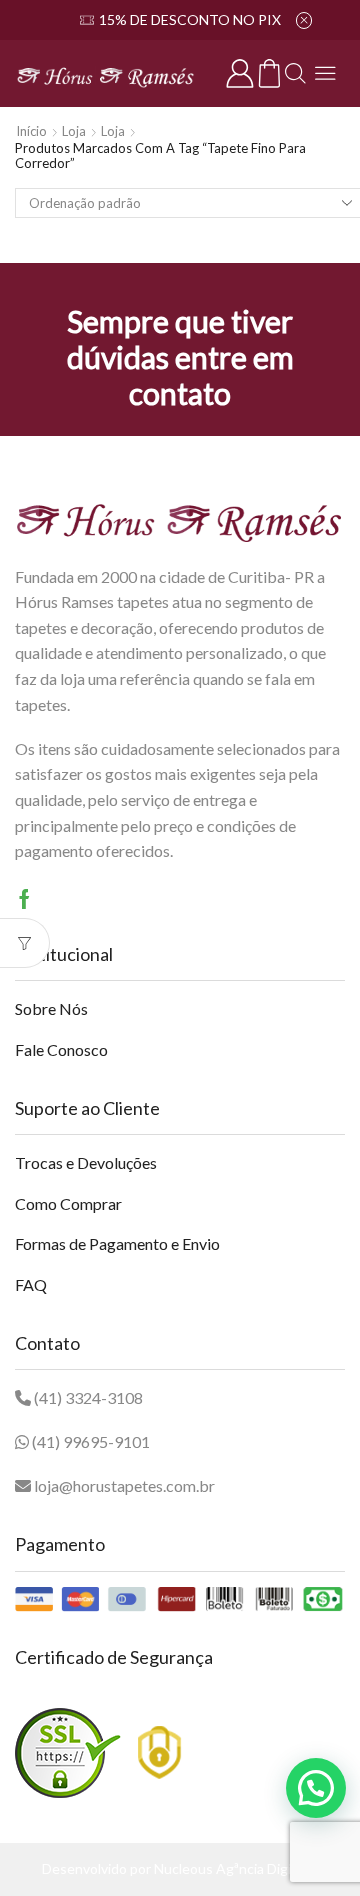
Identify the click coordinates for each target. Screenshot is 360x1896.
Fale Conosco (61, 1049)
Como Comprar (68, 1203)
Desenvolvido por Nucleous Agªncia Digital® (180, 1868)
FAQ (31, 1284)
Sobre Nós (51, 1008)
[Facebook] (24, 899)
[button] (316, 1788)
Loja (74, 131)
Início (31, 131)
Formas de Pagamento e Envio (117, 1243)
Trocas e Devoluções (86, 1162)
